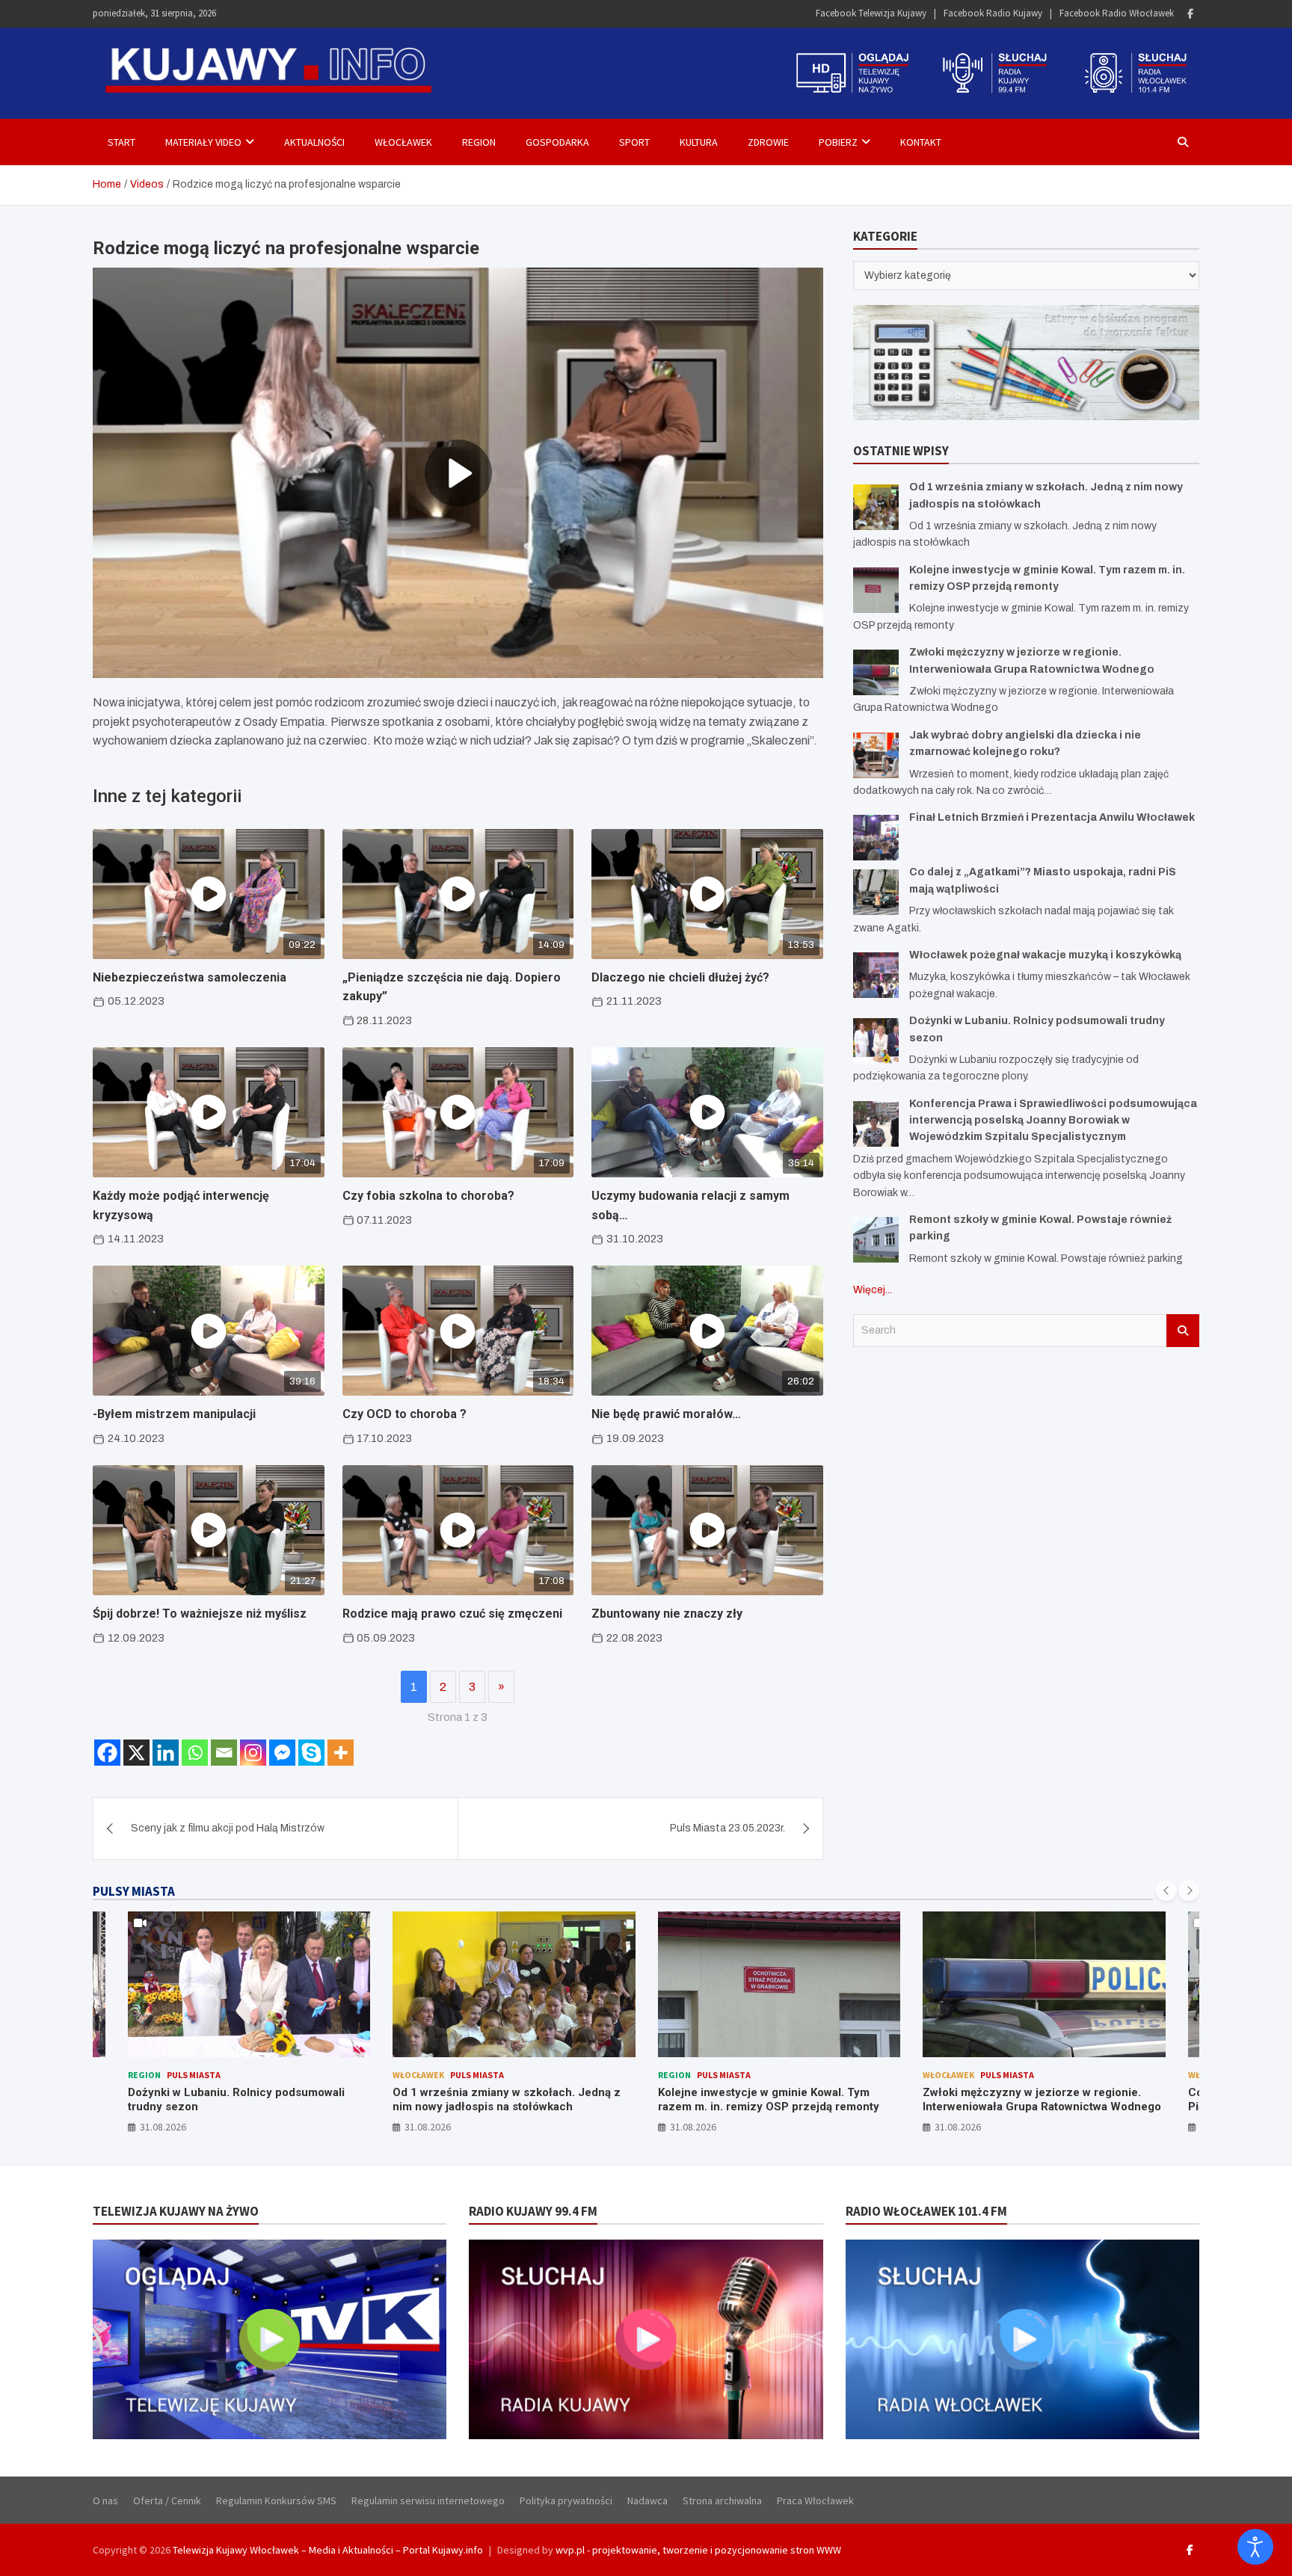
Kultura (699, 142)
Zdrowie (768, 142)
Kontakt (921, 142)
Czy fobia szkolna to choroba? (428, 1196)
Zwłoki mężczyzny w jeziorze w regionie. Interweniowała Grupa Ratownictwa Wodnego (1042, 2100)
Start (121, 142)
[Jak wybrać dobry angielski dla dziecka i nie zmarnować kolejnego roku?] (876, 755)
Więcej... (873, 1290)
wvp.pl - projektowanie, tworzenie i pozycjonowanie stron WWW (698, 2550)
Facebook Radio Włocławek (1117, 13)
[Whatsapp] (195, 1753)
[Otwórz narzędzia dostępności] (1255, 2547)
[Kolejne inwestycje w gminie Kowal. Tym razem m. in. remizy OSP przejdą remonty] (876, 590)
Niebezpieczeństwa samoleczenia (190, 977)
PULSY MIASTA (134, 1891)
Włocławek (403, 142)
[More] (341, 1753)
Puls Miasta (194, 2075)
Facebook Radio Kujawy (993, 13)
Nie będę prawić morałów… (666, 1414)
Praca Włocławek (815, 2500)
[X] (136, 1753)
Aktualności (314, 142)
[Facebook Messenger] (282, 1753)
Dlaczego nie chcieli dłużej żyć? (680, 977)
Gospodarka (557, 142)
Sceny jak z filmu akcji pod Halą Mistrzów (228, 1828)
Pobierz (838, 142)
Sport (634, 142)
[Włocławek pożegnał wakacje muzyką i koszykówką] (876, 975)
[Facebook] (1190, 14)
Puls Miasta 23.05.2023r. (727, 1828)
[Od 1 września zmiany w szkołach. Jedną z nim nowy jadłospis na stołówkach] (876, 507)
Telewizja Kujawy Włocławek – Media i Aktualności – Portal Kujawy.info (328, 2550)
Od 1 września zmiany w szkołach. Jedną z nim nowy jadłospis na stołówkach (507, 2100)
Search (1183, 1331)
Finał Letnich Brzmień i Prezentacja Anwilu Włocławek (1052, 817)
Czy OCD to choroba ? (404, 1414)
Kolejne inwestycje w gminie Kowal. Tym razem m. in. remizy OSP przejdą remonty (769, 2100)
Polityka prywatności (566, 2500)
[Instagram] (253, 1753)
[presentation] (1166, 1891)
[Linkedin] (166, 1753)
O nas (105, 2500)
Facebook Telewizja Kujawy (871, 13)
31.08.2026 (163, 2127)
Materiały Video (203, 142)
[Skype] (311, 1753)
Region (479, 142)
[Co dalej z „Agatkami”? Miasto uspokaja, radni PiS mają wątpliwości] (876, 892)
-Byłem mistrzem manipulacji (174, 1414)
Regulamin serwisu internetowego (428, 2500)
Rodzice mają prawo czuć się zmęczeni (452, 1614)
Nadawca (647, 2500)
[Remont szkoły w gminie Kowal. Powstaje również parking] (876, 1240)
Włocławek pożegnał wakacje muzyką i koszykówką (1045, 955)
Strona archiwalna (722, 2500)
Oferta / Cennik (167, 2500)
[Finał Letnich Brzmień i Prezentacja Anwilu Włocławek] (876, 838)
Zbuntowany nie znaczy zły (667, 1614)
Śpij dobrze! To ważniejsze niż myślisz (200, 1614)
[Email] (224, 1753)
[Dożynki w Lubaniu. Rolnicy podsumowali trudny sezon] (876, 1041)
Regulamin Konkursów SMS (276, 2500)
